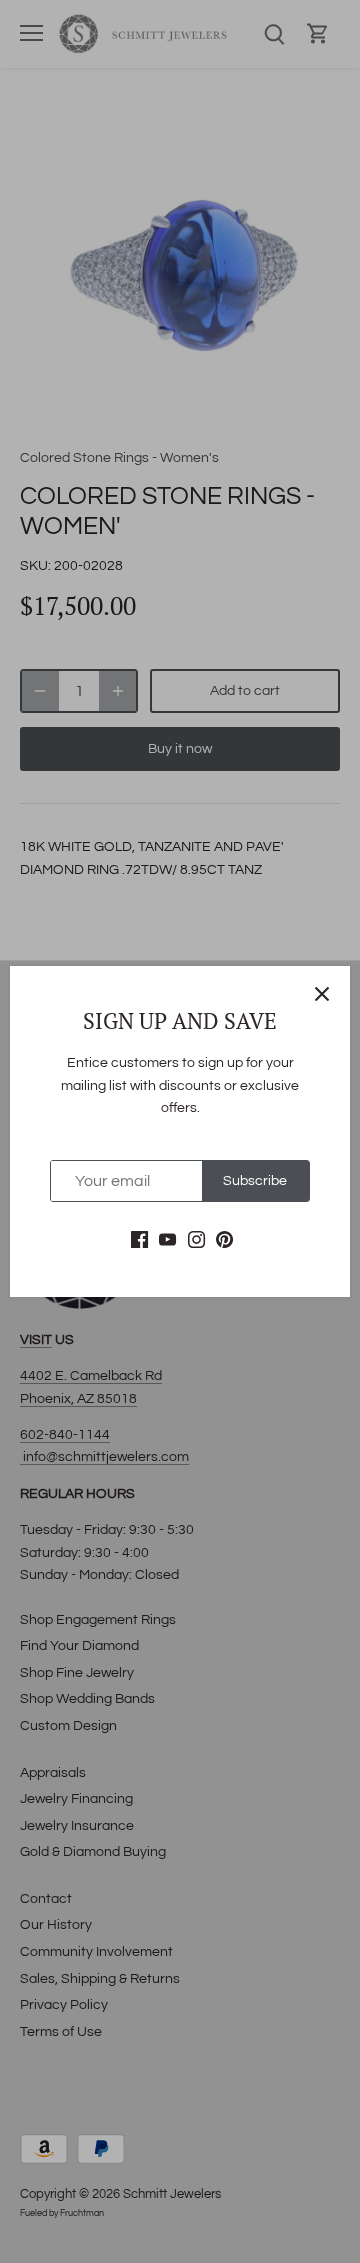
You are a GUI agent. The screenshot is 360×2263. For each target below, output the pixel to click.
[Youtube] (167, 1240)
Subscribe (255, 1181)
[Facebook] (139, 1240)
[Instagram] (196, 1240)
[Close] (322, 994)
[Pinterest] (224, 1240)
